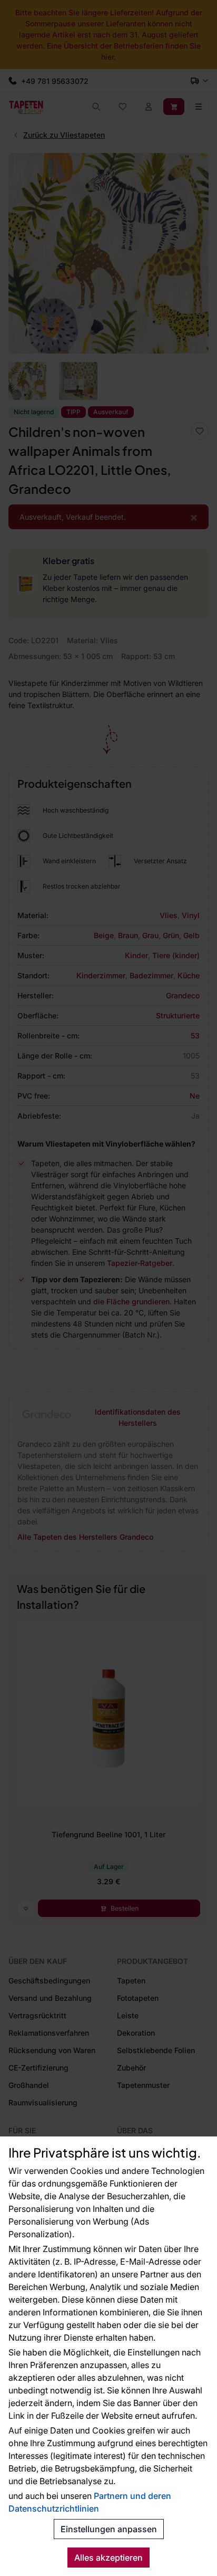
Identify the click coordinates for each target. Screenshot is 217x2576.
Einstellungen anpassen (109, 2529)
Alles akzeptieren (108, 2558)
